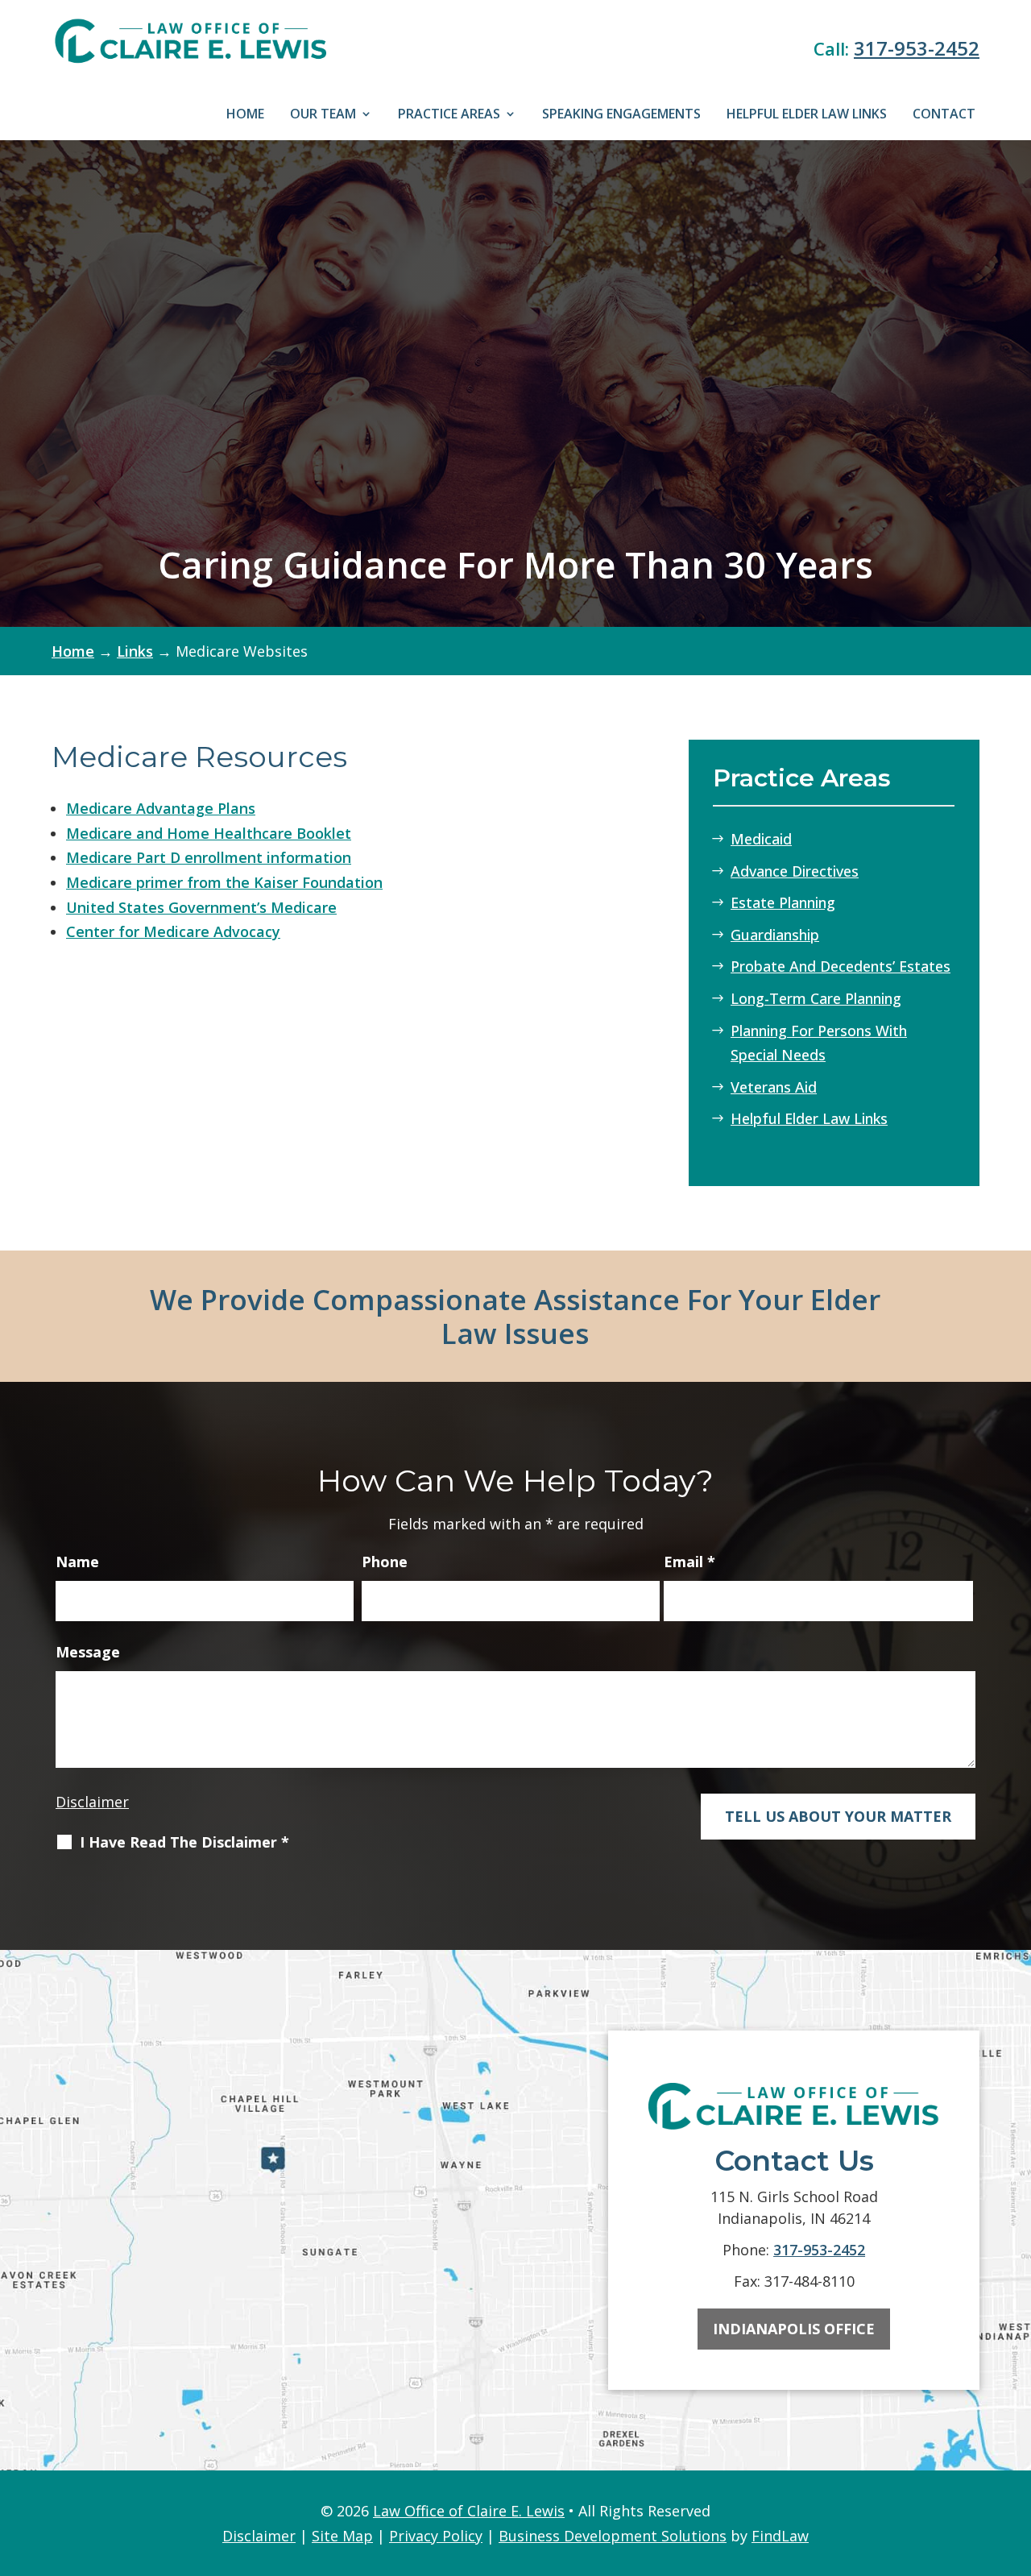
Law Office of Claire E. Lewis (469, 2511)
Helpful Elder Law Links (807, 114)
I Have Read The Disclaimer (184, 1842)
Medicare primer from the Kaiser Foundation (224, 882)
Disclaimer (92, 1802)
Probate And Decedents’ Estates (841, 966)
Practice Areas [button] (449, 114)
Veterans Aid (774, 1087)
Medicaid (761, 839)
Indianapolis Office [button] (794, 2329)
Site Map (342, 2536)
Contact (944, 114)
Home (245, 114)
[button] (1013, 2457)
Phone (385, 1562)
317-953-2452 (917, 48)
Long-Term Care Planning (816, 998)
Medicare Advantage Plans (161, 808)
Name (77, 1562)
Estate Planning (783, 902)
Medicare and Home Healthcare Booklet (209, 833)
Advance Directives (795, 871)
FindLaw (780, 2536)
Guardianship (775, 935)
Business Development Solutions (613, 2536)
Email (689, 1562)
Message (88, 1652)
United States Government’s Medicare (201, 907)
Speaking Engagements (621, 114)
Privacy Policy (436, 2536)
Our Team (323, 114)
